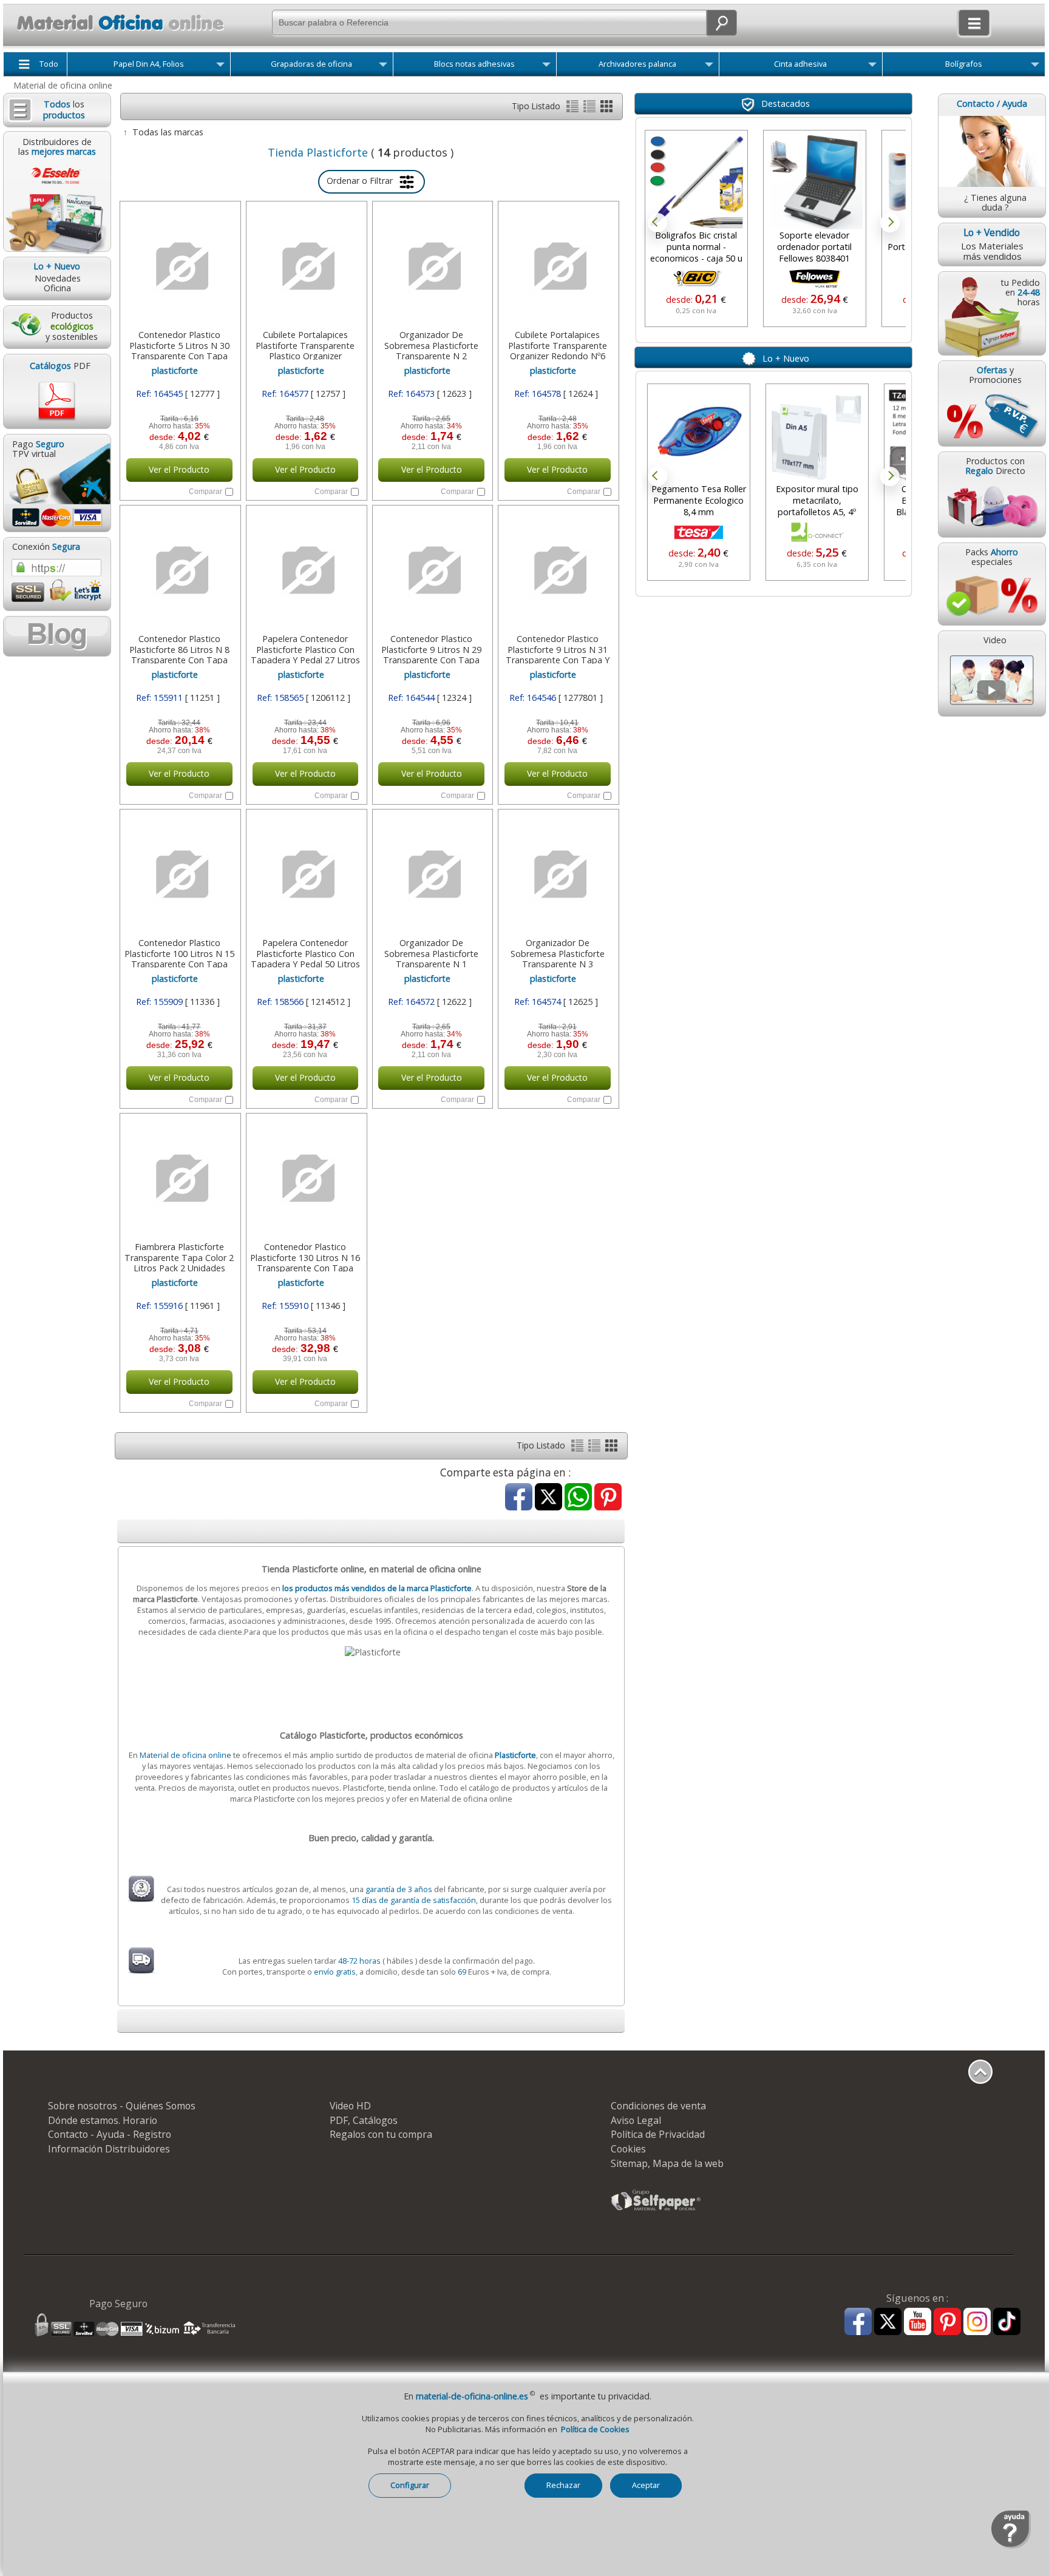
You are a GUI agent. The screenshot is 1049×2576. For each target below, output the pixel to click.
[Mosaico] (606, 109)
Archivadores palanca (637, 64)
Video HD (350, 2106)
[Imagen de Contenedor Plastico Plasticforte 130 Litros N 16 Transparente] (305, 1178)
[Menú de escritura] (1035, 67)
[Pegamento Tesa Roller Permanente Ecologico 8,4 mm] (696, 435)
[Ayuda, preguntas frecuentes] (1011, 2546)
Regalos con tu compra (381, 2134)
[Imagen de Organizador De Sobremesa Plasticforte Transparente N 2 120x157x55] (432, 266)
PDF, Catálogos (364, 2120)
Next (890, 223)
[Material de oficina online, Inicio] (116, 33)
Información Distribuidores (109, 2149)
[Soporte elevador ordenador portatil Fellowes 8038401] (815, 181)
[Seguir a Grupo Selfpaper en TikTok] (1007, 2322)
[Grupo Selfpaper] (656, 2210)
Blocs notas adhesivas (474, 64)
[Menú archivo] (709, 67)
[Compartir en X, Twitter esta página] (548, 1498)
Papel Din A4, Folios (149, 64)
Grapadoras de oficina (311, 64)
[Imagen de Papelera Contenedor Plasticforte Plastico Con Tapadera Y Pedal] (305, 570)
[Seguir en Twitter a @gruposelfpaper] (888, 2322)
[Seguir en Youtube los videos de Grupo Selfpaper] (918, 2322)
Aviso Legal (636, 2120)
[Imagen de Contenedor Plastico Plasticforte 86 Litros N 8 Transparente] (179, 570)
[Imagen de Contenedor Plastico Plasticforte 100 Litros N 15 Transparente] (179, 874)
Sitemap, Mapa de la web (667, 2163)
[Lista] (574, 109)
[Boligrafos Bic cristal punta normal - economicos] (696, 181)
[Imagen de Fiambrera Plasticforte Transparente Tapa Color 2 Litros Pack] (179, 1178)
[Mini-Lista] (591, 109)
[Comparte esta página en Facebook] (519, 1498)
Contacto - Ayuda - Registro (110, 2134)
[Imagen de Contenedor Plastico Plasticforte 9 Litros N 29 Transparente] (432, 570)
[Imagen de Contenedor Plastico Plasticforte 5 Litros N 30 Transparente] (179, 266)
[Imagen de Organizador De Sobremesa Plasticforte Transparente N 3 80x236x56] (557, 874)
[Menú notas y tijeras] (546, 67)
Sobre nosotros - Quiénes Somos (122, 2106)
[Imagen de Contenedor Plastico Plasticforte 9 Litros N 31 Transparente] (557, 570)
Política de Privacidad (658, 2134)
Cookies (628, 2149)
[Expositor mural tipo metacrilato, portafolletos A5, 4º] (815, 435)
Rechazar (563, 2485)
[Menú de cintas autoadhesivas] (872, 67)
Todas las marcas (168, 132)
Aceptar (646, 2485)
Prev (657, 223)
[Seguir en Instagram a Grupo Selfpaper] (977, 2322)
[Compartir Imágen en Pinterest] (608, 1498)
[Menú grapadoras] (383, 67)
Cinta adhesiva (800, 64)
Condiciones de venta (658, 2106)
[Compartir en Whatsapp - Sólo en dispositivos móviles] (578, 1498)
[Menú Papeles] (220, 67)
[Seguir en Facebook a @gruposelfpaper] (858, 2322)
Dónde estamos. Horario (103, 2120)
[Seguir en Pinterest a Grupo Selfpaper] (947, 2322)
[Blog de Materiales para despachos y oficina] (56, 636)
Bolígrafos (964, 64)
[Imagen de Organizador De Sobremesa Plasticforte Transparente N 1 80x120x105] (432, 874)
